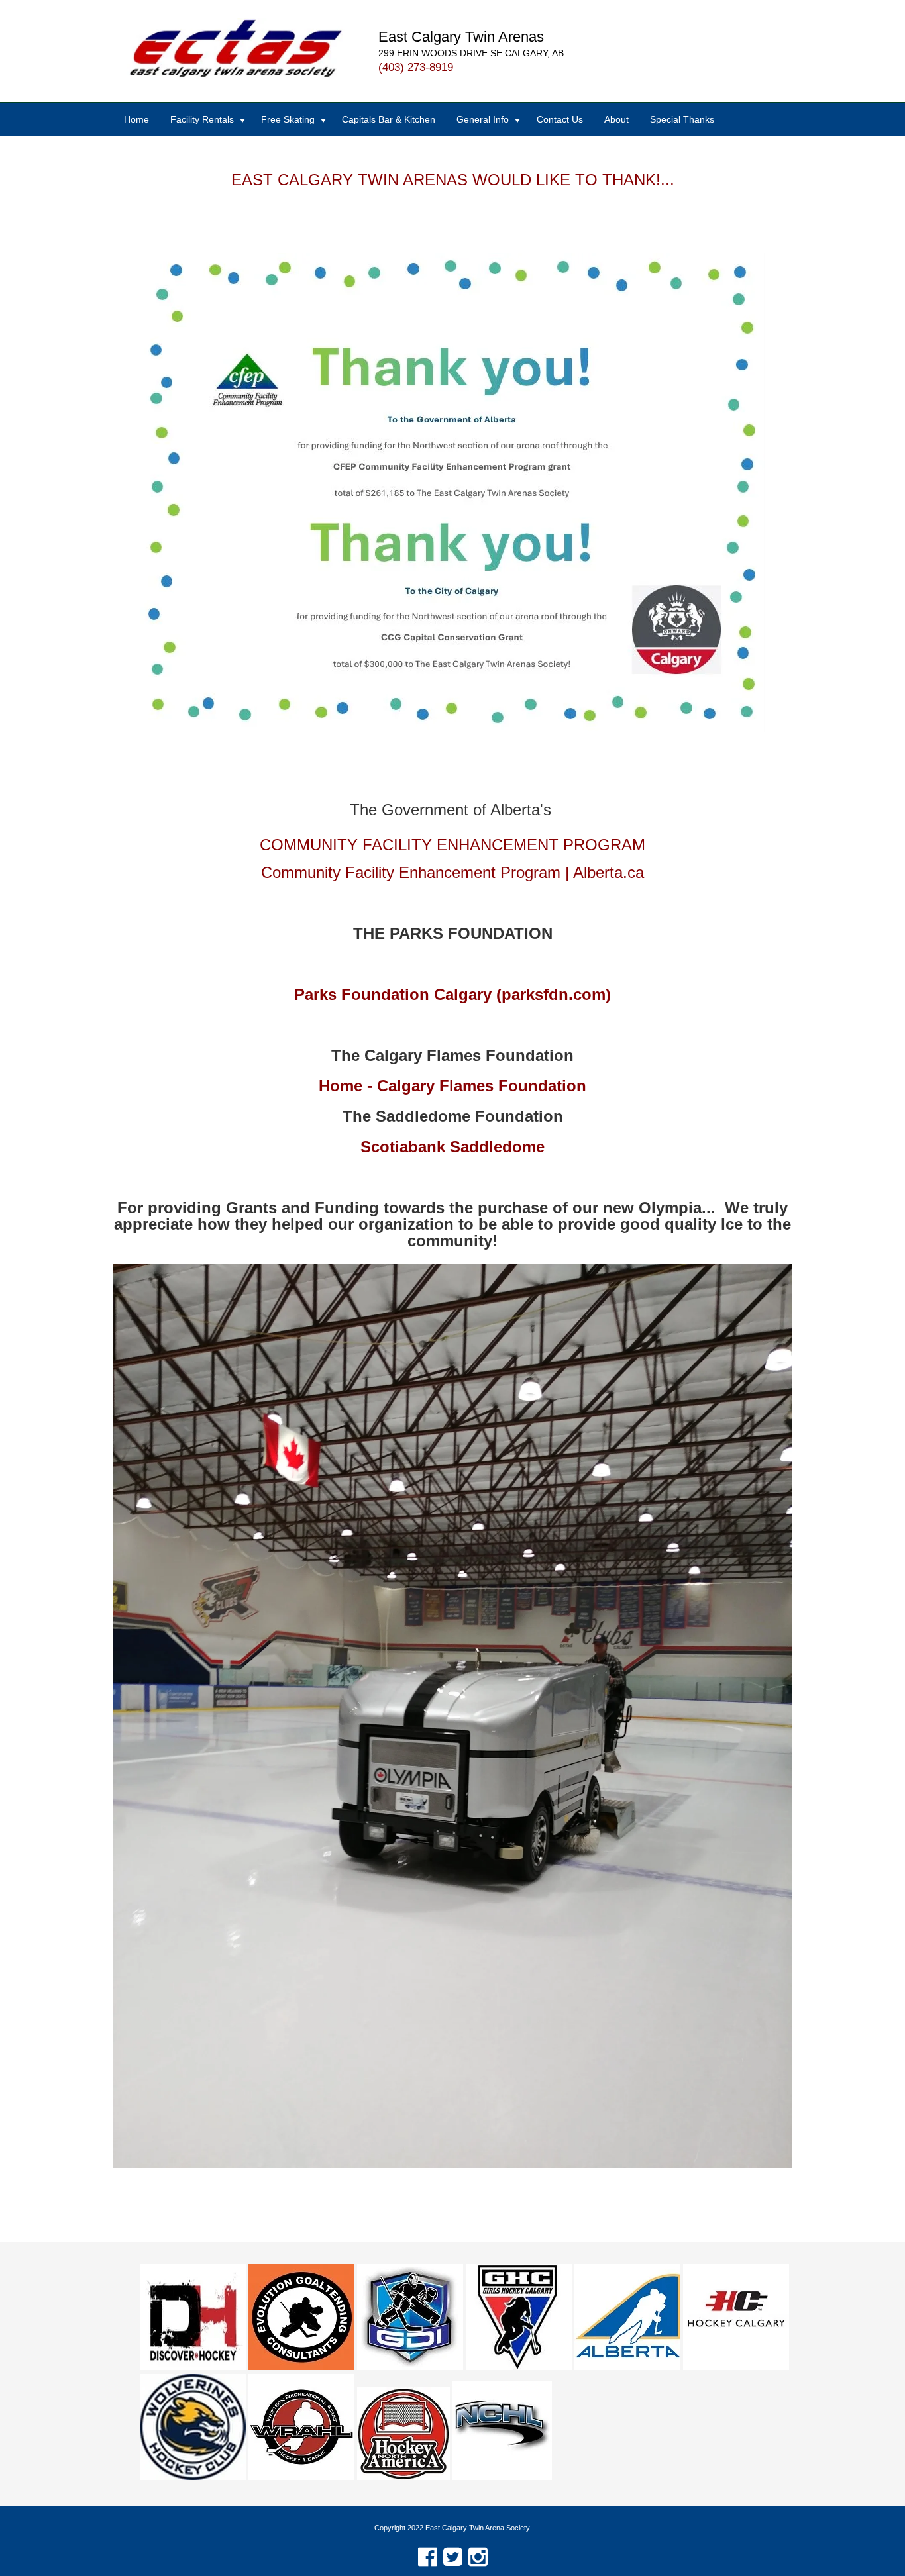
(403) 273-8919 (416, 67)
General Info (483, 119)
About (616, 119)
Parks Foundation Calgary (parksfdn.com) (452, 994)
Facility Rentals (202, 119)
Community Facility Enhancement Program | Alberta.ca (452, 872)
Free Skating (288, 119)
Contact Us (560, 119)
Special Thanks (682, 119)
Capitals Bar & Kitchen (389, 119)
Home (136, 119)
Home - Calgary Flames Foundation (452, 1086)
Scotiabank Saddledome (452, 1147)
